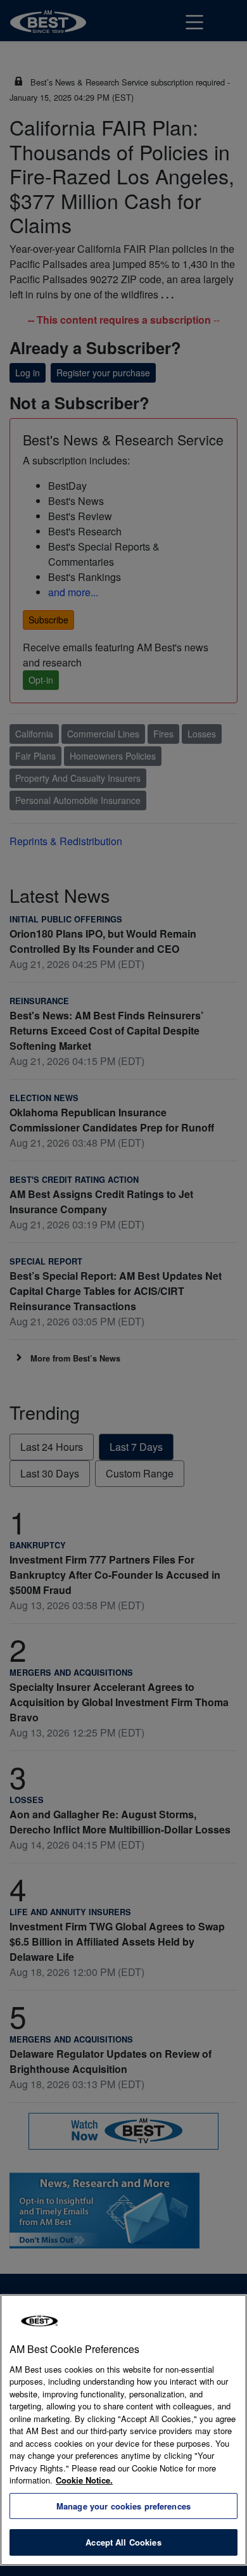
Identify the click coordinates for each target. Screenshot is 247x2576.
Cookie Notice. (84, 2480)
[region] (123, 2430)
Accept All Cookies (123, 2542)
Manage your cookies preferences (123, 2506)
